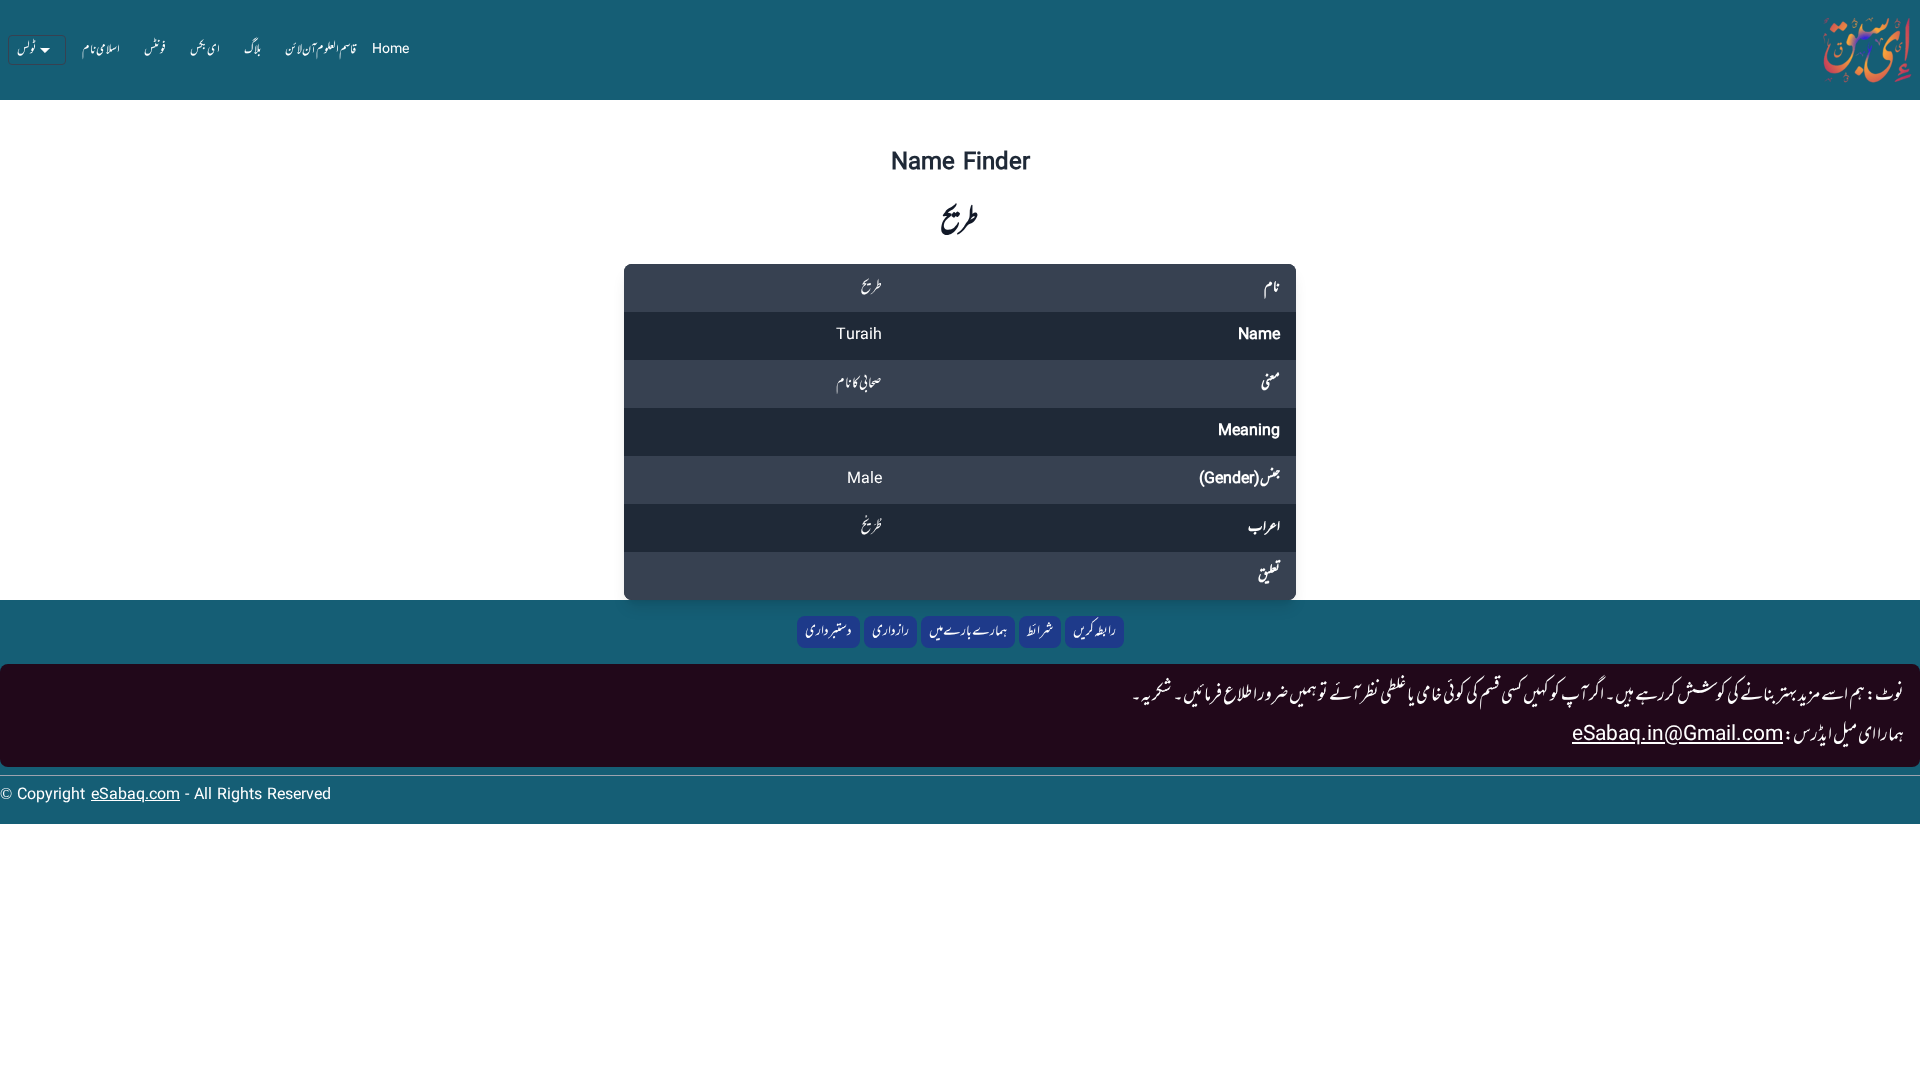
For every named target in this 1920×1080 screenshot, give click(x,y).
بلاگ (252, 50)
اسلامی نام (101, 50)
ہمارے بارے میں (968, 631)
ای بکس (205, 50)
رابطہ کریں (1094, 631)
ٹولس (27, 50)
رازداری (890, 631)
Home (390, 50)
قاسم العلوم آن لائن (320, 50)
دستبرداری (828, 631)
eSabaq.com (135, 795)
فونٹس (155, 50)
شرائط (1040, 631)
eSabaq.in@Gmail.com (1677, 735)
